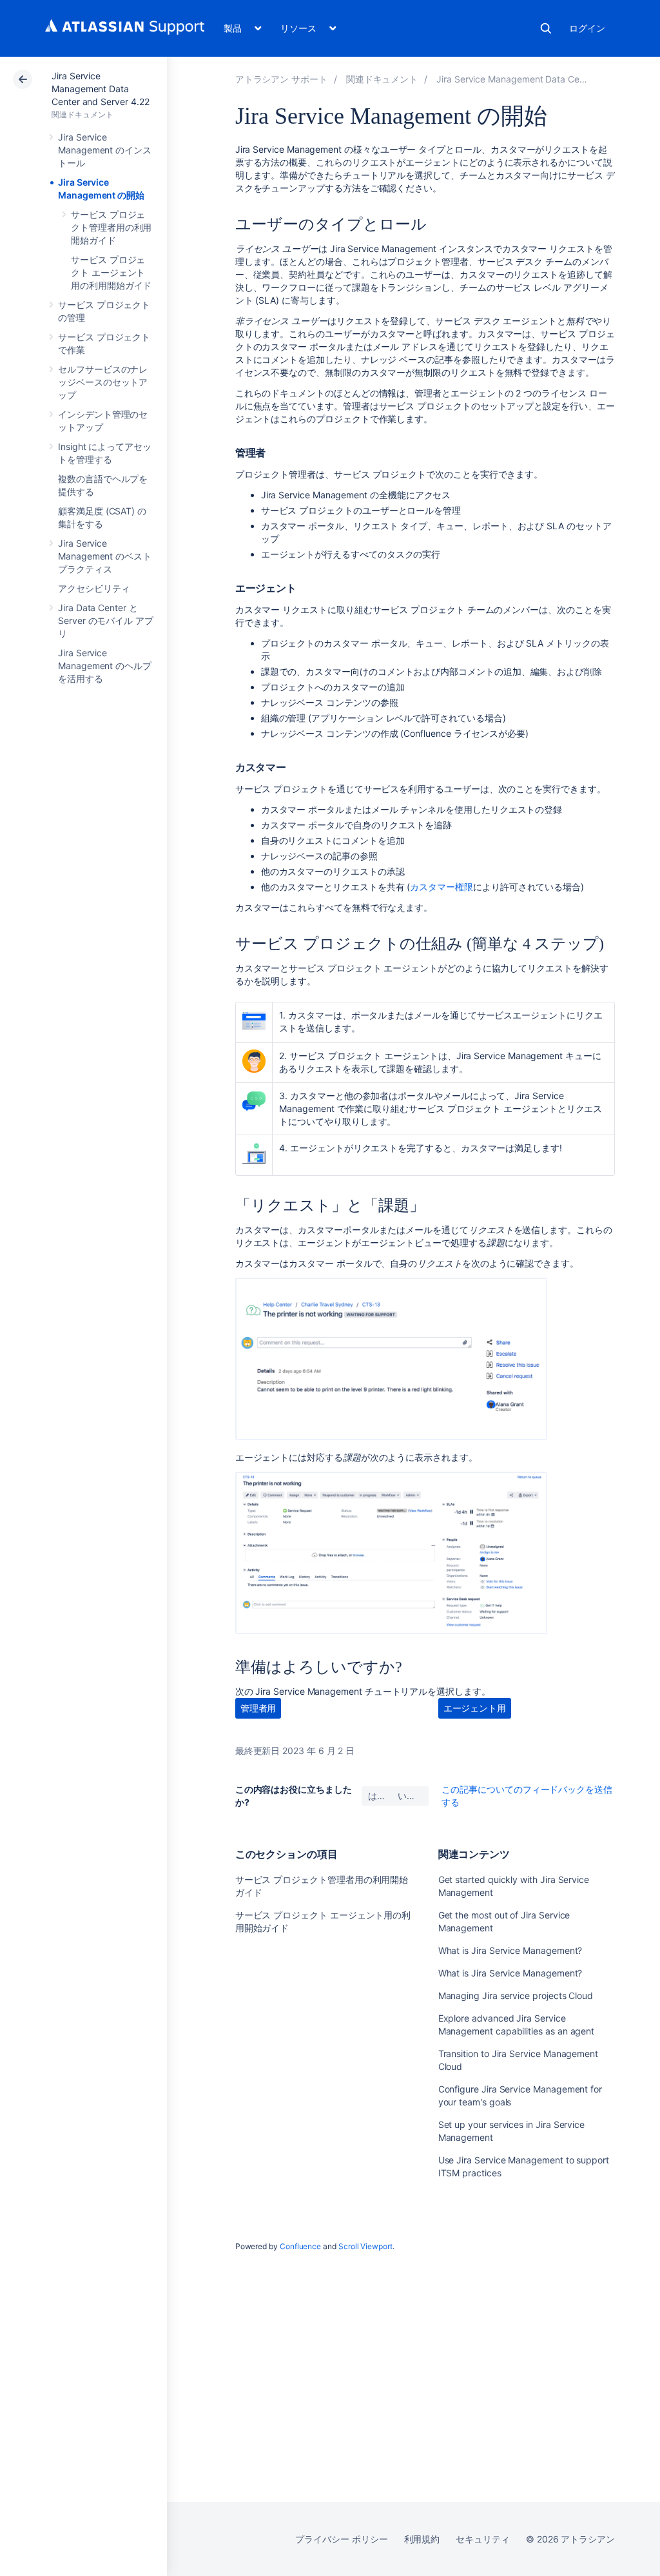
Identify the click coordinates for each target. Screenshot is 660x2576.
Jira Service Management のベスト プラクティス (105, 556)
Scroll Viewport (365, 2246)
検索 (546, 28)
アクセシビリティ (94, 588)
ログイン (587, 28)
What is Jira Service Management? (510, 1950)
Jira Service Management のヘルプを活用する (105, 666)
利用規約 (422, 2539)
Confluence (300, 2246)
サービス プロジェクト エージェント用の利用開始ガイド (111, 272)
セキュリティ (483, 2539)
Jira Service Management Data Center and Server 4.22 (100, 89)
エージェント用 (475, 1708)
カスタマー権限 (442, 887)
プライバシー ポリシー (341, 2539)
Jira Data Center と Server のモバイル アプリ (106, 620)
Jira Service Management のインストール (105, 150)
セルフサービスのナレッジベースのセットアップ (103, 382)
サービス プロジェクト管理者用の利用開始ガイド (111, 227)
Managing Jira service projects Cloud (516, 1995)
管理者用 (258, 1708)
